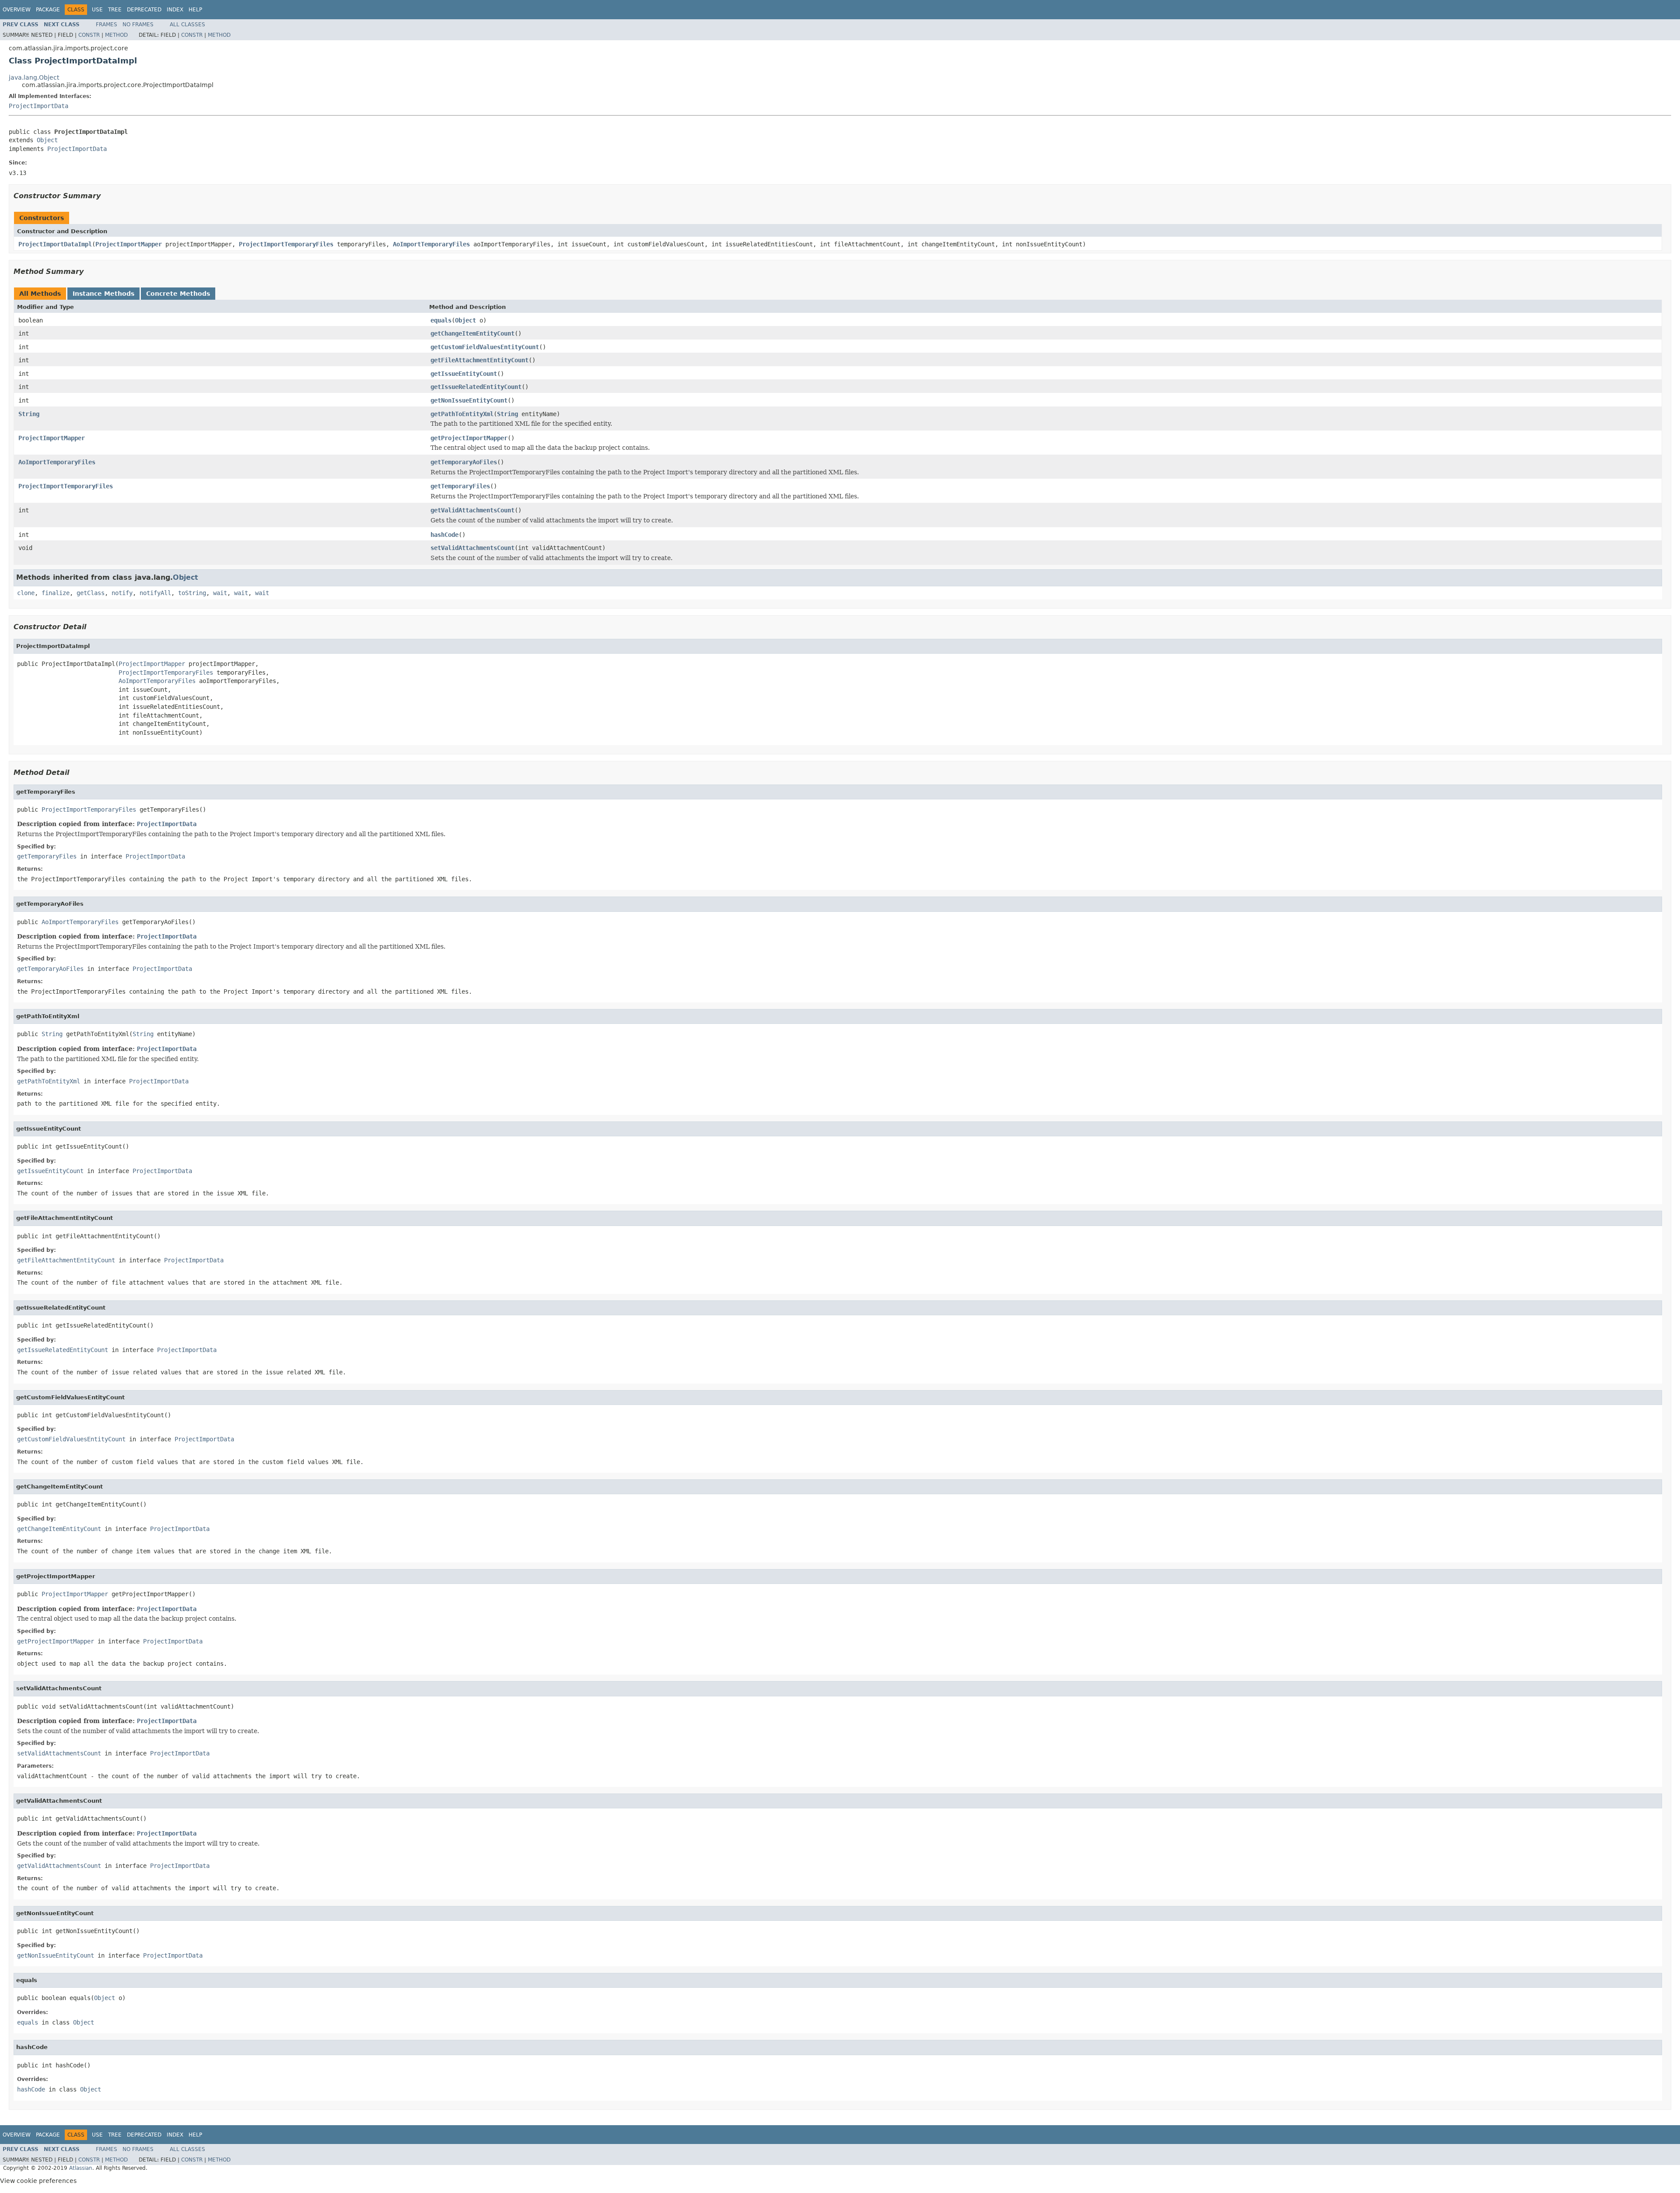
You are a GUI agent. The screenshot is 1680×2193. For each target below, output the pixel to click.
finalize (56, 593)
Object (47, 140)
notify (122, 593)
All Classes (187, 25)
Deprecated (144, 10)
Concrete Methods (178, 294)
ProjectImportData (38, 106)
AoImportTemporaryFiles (431, 244)
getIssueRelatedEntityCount (476, 387)
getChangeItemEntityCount (472, 333)
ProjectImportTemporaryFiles (286, 244)
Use (97, 10)
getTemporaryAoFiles (464, 462)
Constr (89, 35)
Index (175, 10)
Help (195, 10)
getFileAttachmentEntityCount (479, 360)
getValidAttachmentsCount (472, 510)
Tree (115, 10)
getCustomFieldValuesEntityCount (485, 347)
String (29, 414)
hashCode (444, 535)
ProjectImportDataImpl (55, 244)
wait (220, 593)
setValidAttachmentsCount (472, 548)
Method (116, 35)
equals (441, 320)
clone (26, 593)
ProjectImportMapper (129, 244)
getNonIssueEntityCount (469, 400)
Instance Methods (103, 294)
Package (48, 10)
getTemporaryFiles (460, 486)
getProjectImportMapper (469, 438)
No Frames (138, 25)
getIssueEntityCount (464, 374)
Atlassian (81, 2168)
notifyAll (155, 593)
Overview (17, 10)
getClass (91, 593)
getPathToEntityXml (462, 414)
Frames (107, 25)
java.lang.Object (34, 77)
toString (192, 593)
